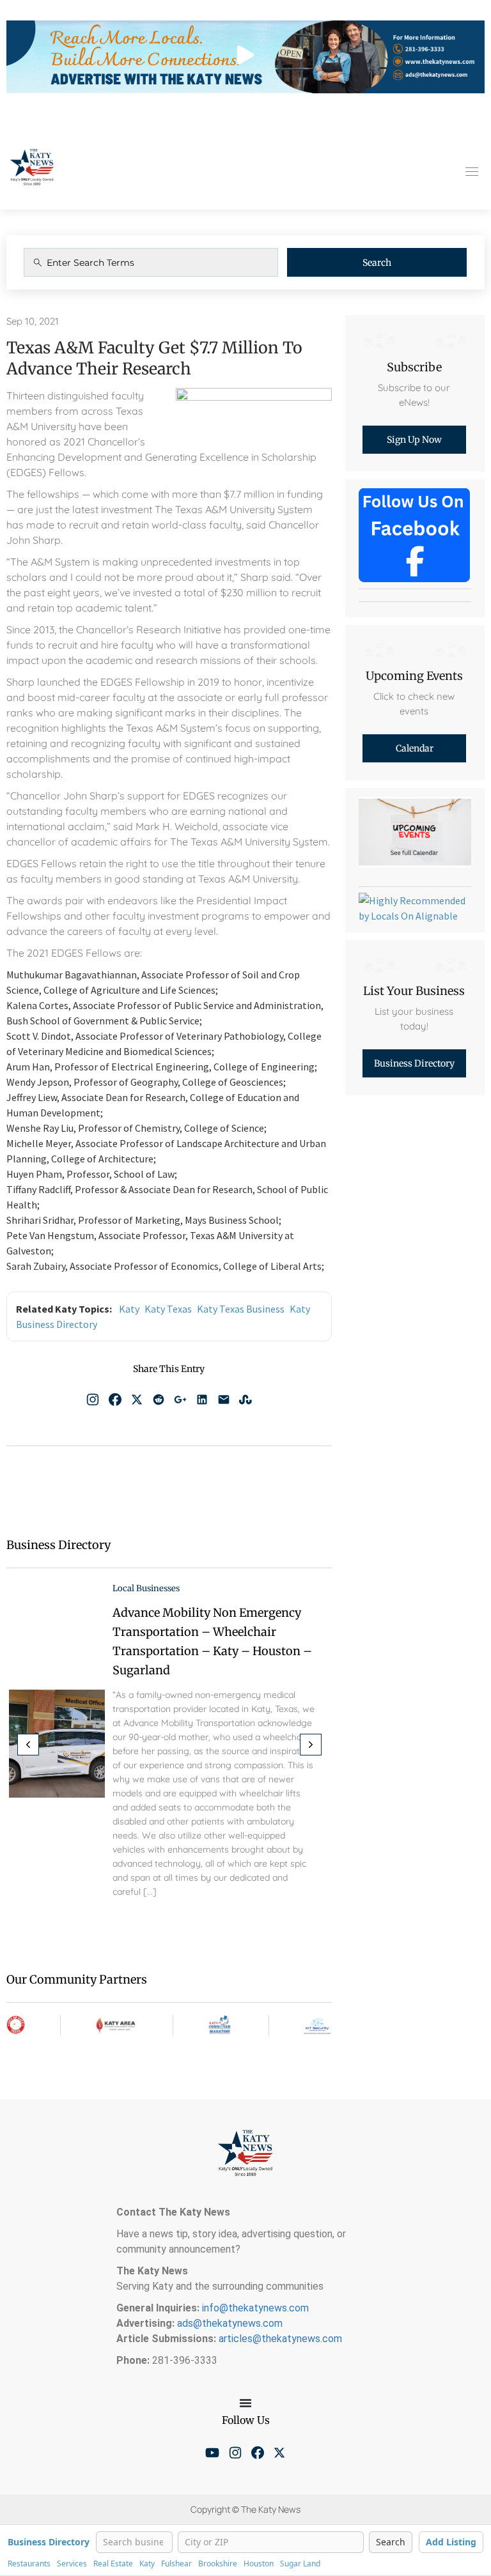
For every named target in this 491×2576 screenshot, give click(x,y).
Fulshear (176, 2564)
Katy (129, 1309)
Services (72, 2564)
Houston (259, 2564)
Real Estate (113, 2564)
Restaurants (29, 2564)
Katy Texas (168, 1309)
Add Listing (451, 2542)
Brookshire (218, 2564)
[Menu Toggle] (245, 2403)
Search (377, 263)
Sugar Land (300, 2564)
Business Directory (49, 2542)
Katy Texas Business (241, 1309)
